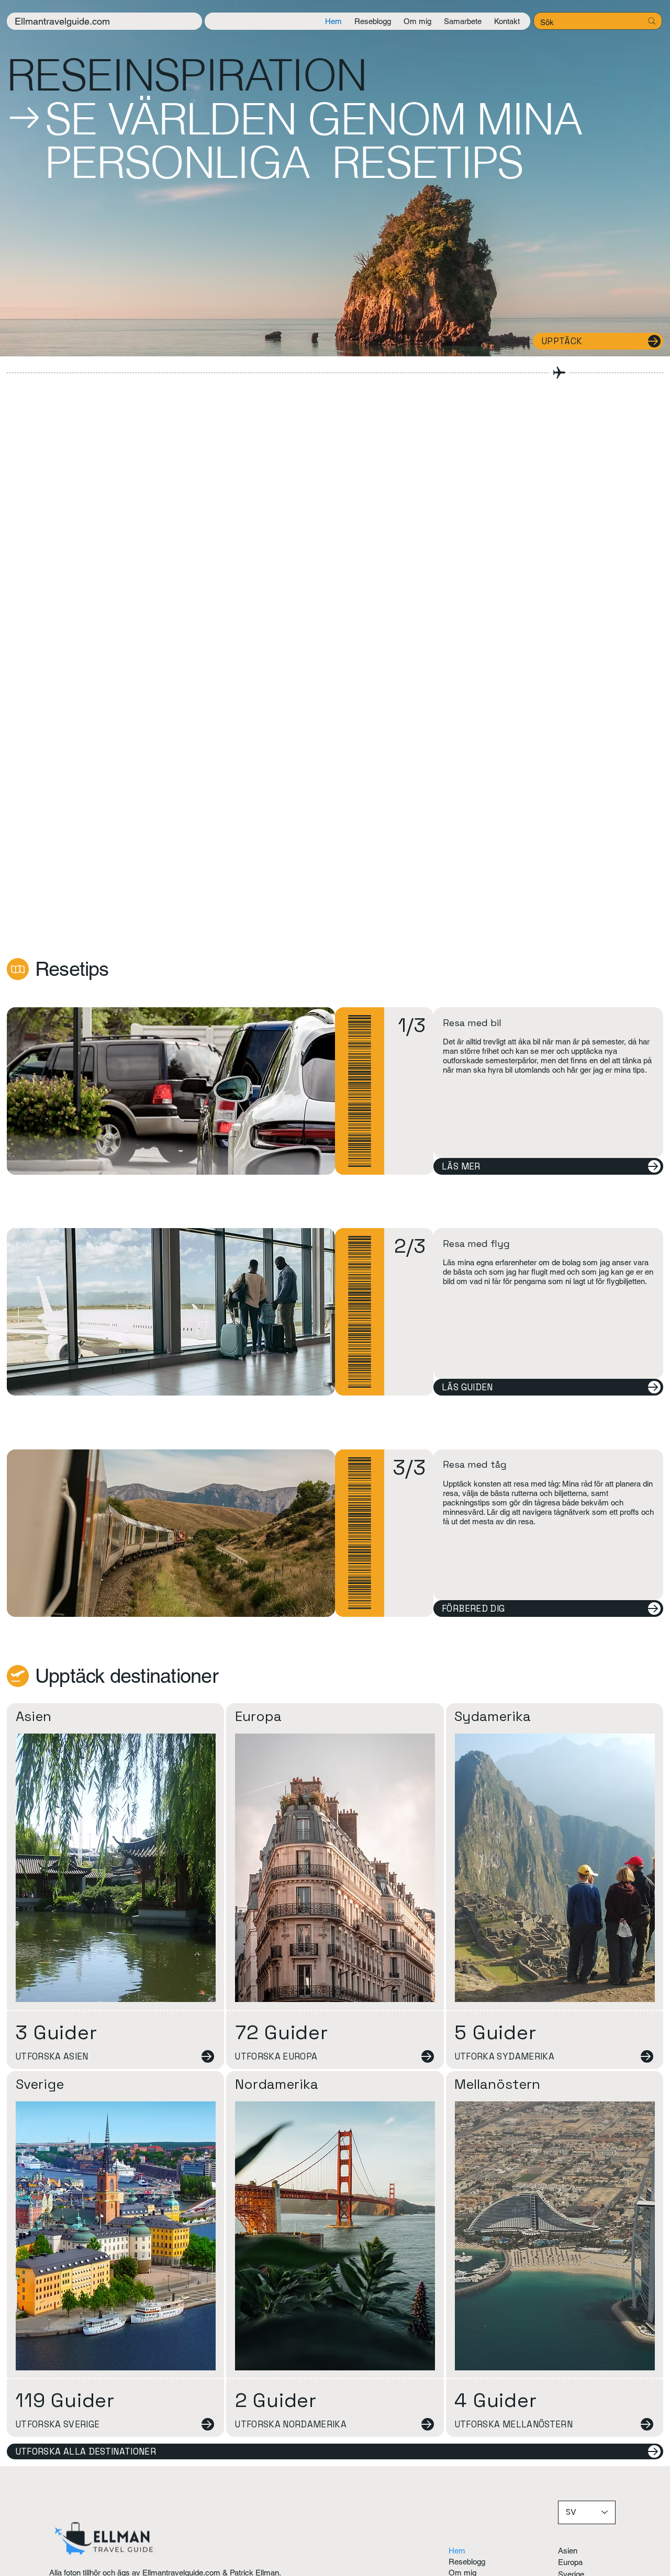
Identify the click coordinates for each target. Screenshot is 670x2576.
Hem (457, 2551)
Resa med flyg (476, 1244)
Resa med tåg (475, 1464)
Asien (33, 1716)
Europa (258, 1716)
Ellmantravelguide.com (62, 21)
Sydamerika (493, 1716)
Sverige (40, 2084)
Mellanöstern (497, 2084)
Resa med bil (472, 1023)
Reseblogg (467, 2562)
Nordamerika (277, 2084)
